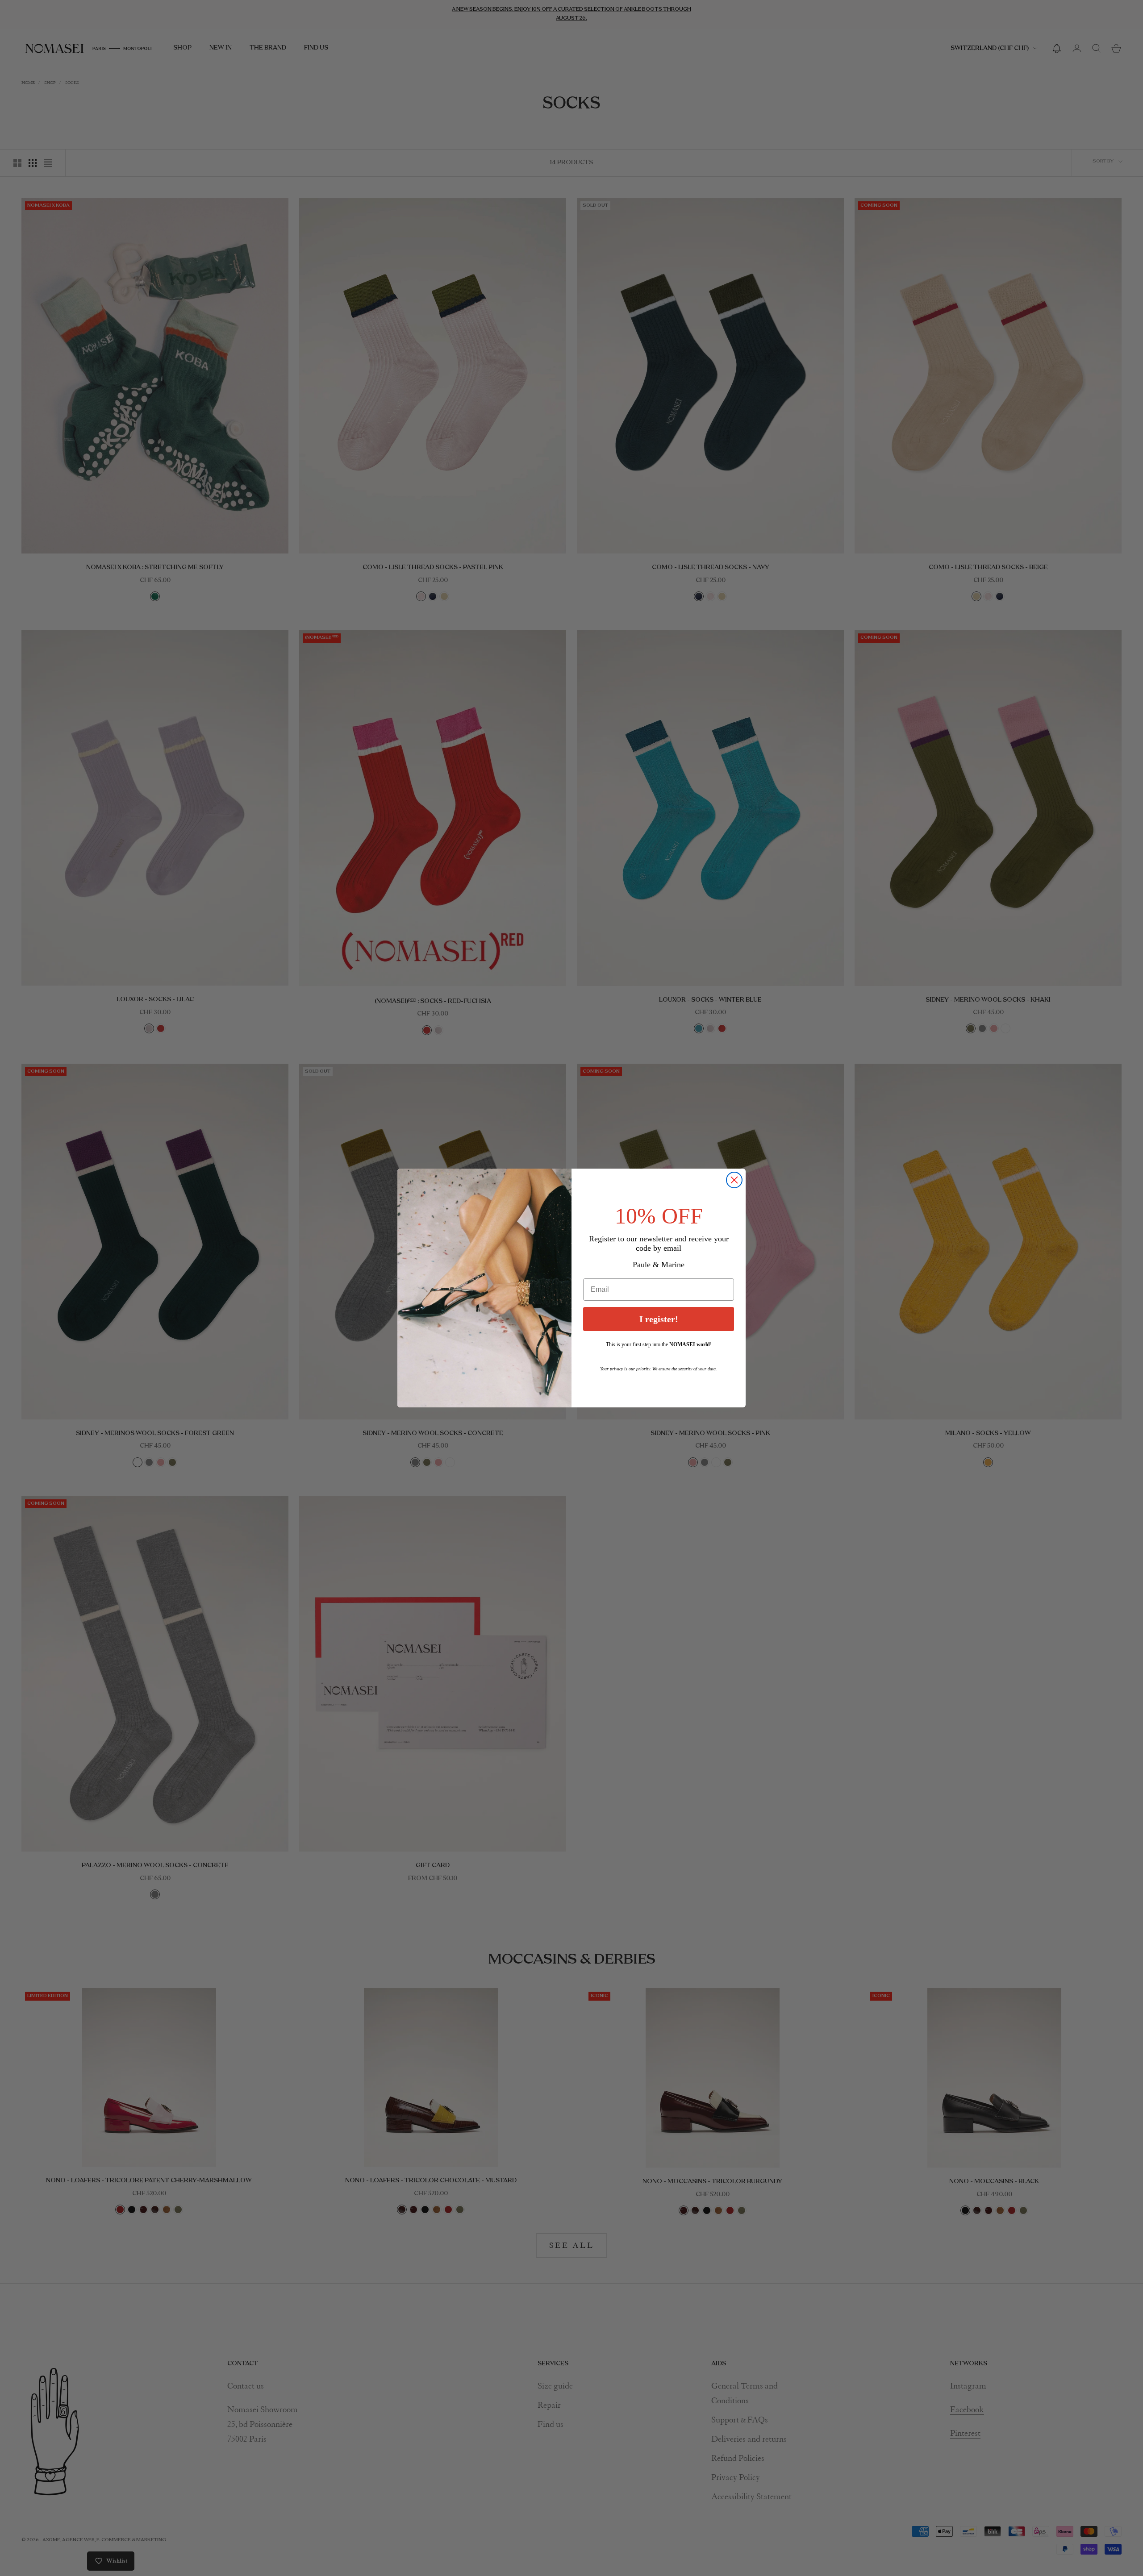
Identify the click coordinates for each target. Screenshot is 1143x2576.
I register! (659, 1319)
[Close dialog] (734, 1180)
